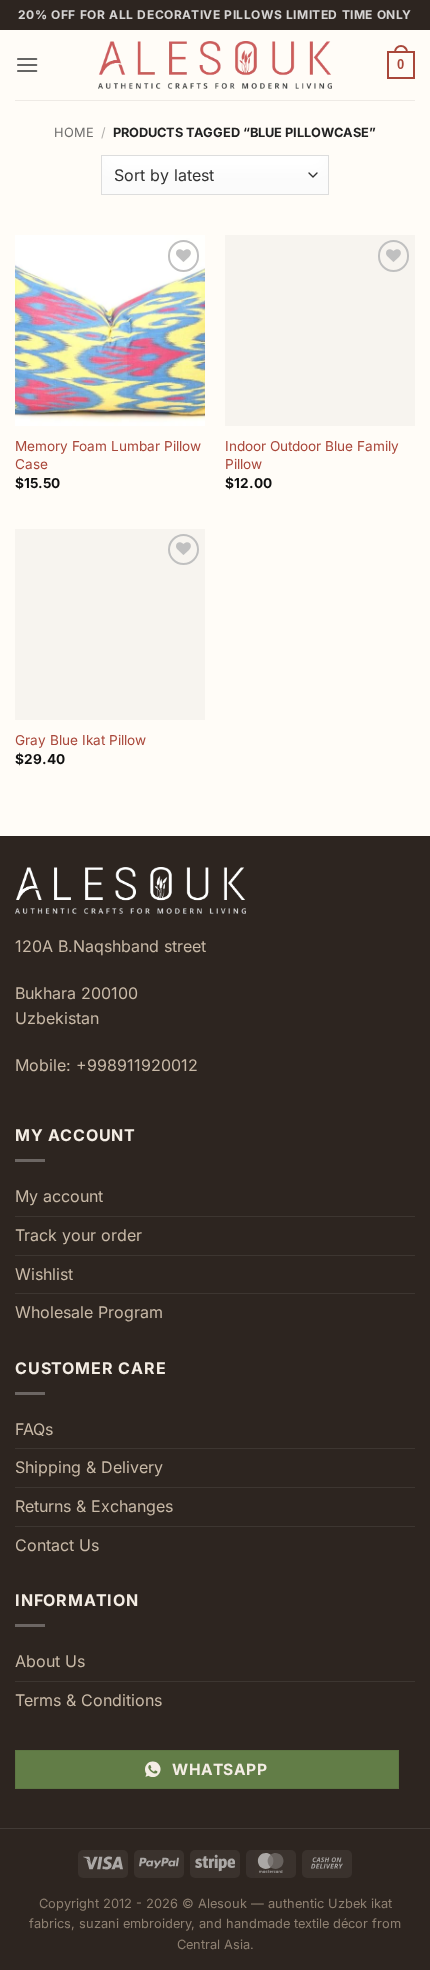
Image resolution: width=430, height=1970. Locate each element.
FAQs (34, 1429)
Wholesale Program (89, 1312)
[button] (27, 64)
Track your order (78, 1235)
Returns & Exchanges (94, 1506)
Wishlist (44, 1274)
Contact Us (57, 1545)
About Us (50, 1661)
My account (59, 1196)
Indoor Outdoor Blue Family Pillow (312, 455)
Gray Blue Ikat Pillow (80, 740)
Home (74, 132)
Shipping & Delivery (89, 1467)
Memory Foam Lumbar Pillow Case (108, 455)
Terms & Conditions (88, 1700)
